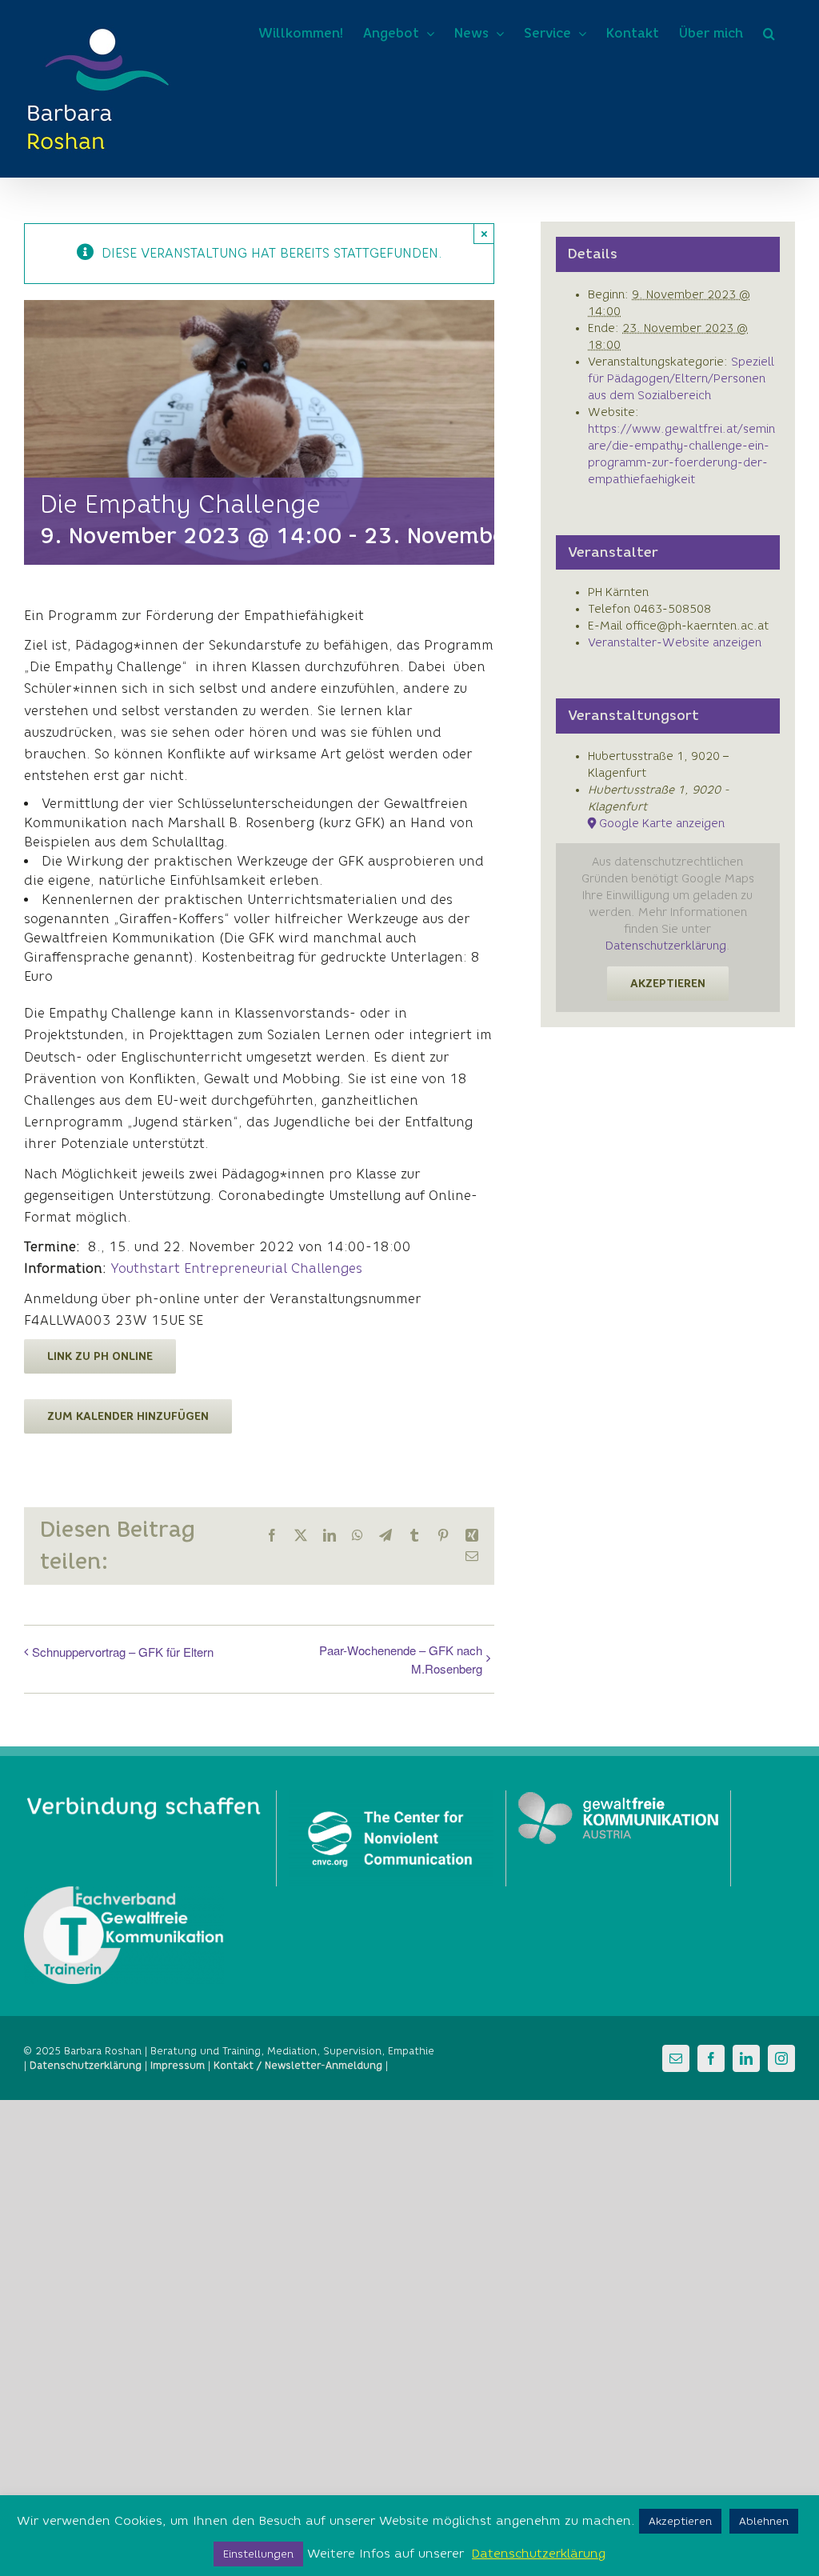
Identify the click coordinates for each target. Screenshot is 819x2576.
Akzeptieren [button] (680, 2521)
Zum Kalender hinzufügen (128, 1416)
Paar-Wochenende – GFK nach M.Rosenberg (401, 1659)
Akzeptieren (668, 984)
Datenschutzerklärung (666, 946)
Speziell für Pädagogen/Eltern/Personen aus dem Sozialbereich (681, 379)
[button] (769, 34)
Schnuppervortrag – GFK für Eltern (123, 1652)
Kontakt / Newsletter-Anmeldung (298, 2065)
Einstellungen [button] (258, 2554)
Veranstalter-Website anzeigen (675, 643)
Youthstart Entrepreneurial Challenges (236, 1268)
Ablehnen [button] (764, 2521)
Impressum (178, 2065)
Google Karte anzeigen (662, 824)
